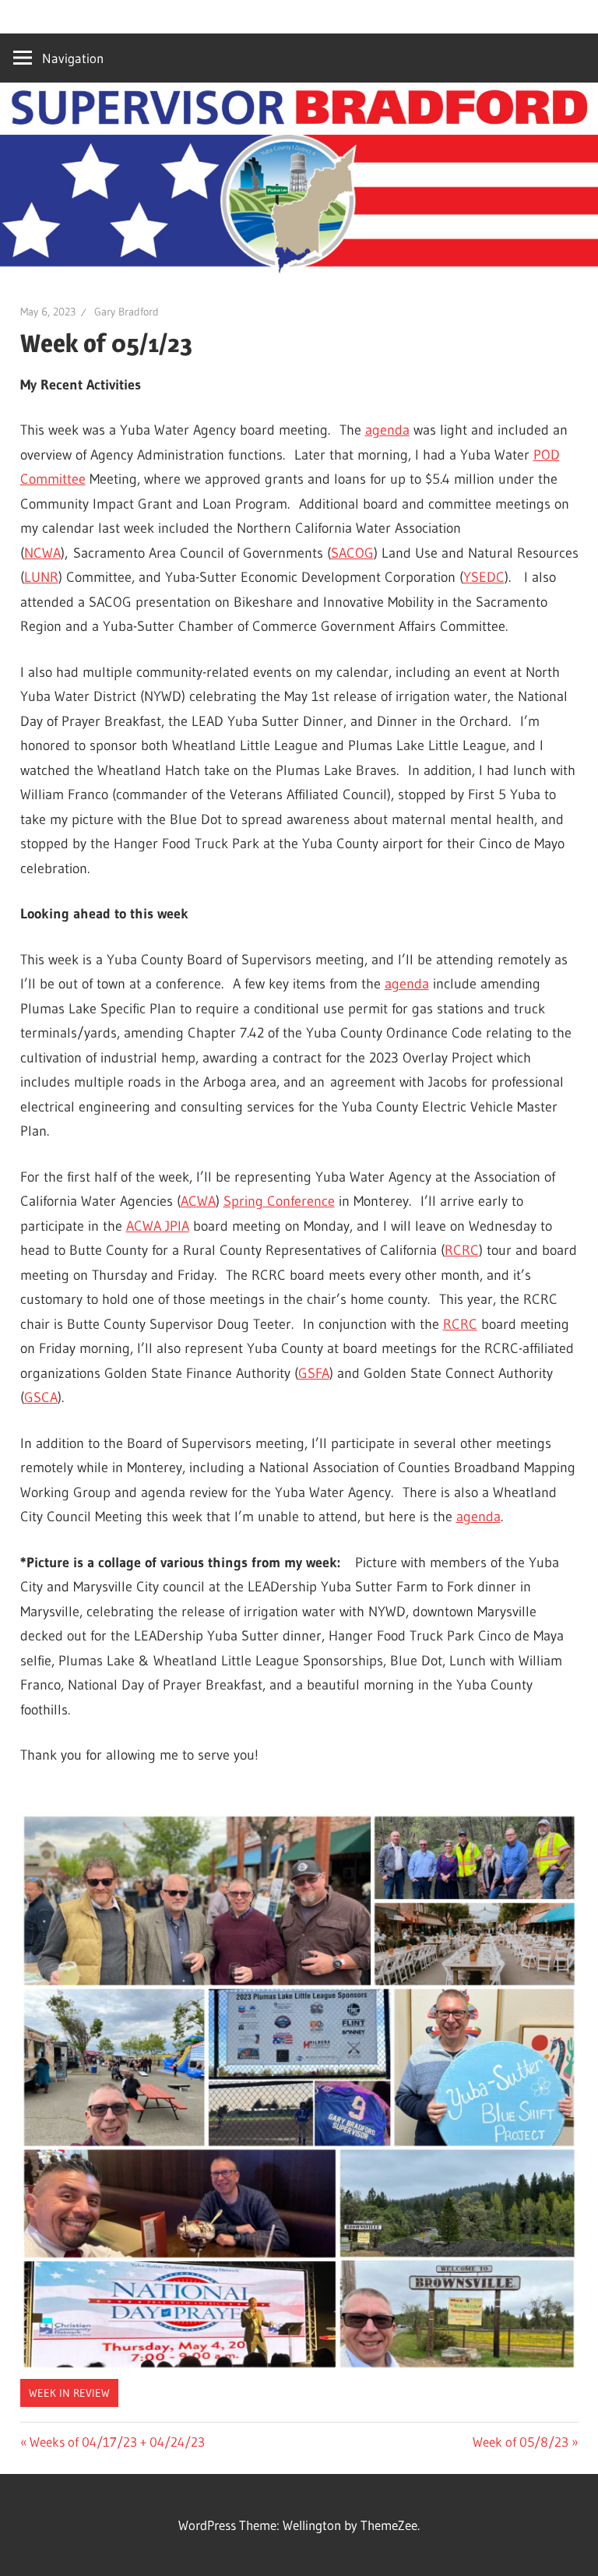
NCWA (42, 553)
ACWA (198, 1201)
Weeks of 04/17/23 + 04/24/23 (117, 2442)
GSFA (314, 1373)
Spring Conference (279, 1201)
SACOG (352, 553)
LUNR (41, 577)
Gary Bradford (127, 312)
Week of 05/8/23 (521, 2442)
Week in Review (69, 2393)
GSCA (41, 1397)
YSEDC (484, 577)
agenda (387, 430)
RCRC (462, 1250)
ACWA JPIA (158, 1226)
